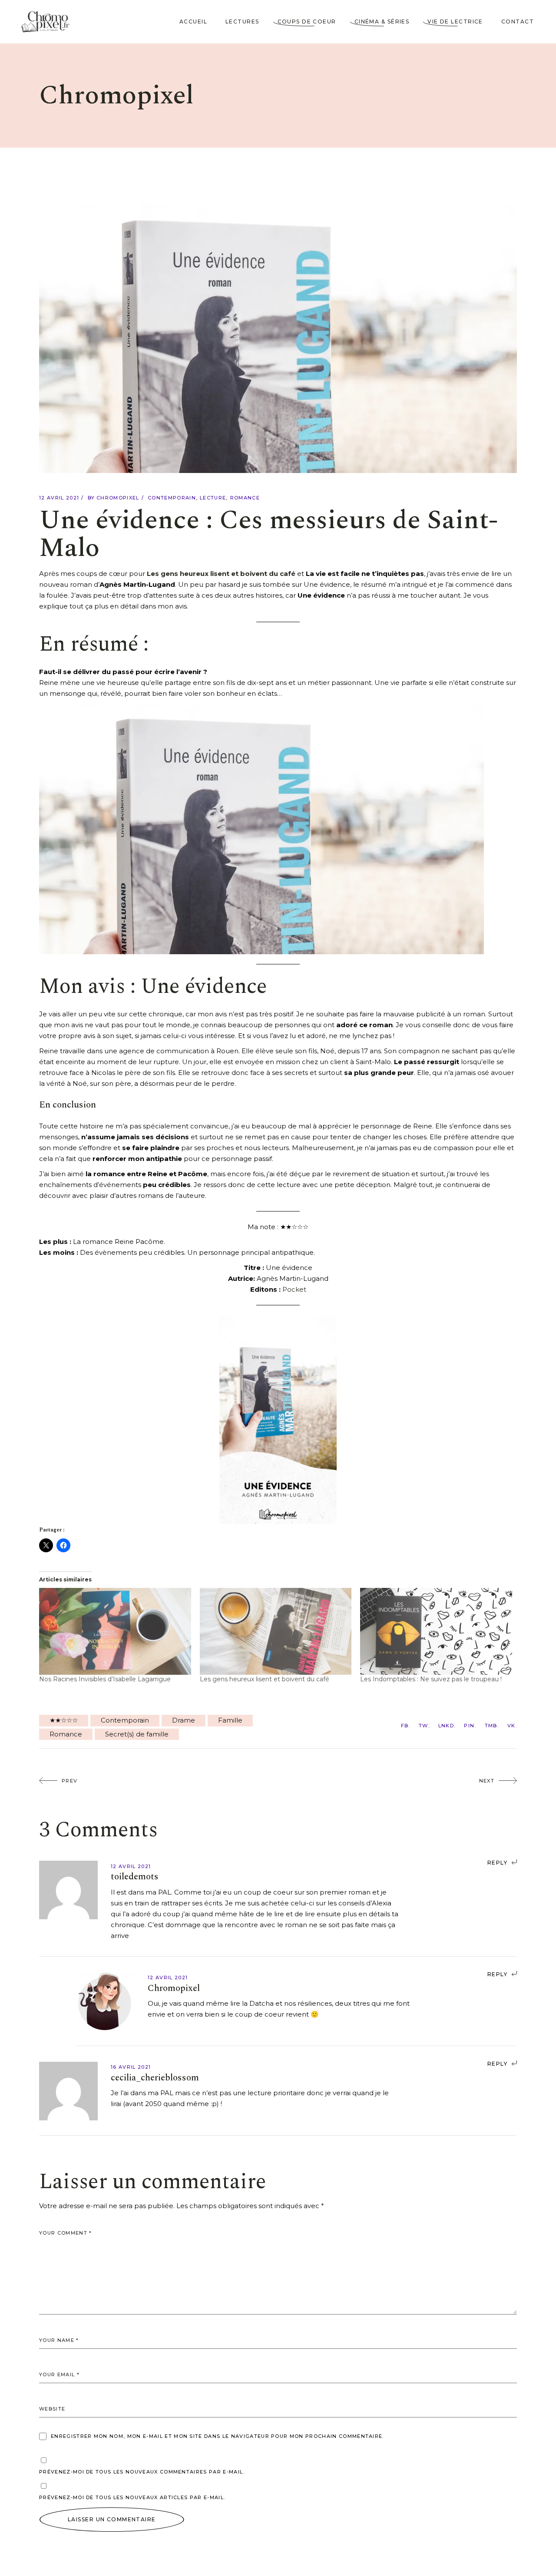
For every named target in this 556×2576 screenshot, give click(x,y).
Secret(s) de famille (137, 1734)
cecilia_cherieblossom (155, 2078)
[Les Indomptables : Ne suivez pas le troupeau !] (436, 1631)
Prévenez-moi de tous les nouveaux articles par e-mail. (132, 2497)
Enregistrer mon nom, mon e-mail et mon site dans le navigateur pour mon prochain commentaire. (217, 2436)
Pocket (294, 1289)
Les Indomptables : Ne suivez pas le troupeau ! (431, 1679)
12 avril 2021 (59, 498)
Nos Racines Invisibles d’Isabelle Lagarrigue (105, 1679)
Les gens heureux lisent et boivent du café (221, 574)
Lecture (213, 498)
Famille (230, 1720)
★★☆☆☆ (64, 1720)
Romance (245, 498)
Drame (184, 1720)
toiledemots (135, 1877)
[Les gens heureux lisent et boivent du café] (276, 1631)
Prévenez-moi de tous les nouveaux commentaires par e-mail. (142, 2472)
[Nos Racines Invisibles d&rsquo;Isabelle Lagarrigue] (115, 1631)
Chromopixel (118, 498)
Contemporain (172, 498)
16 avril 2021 (131, 2067)
